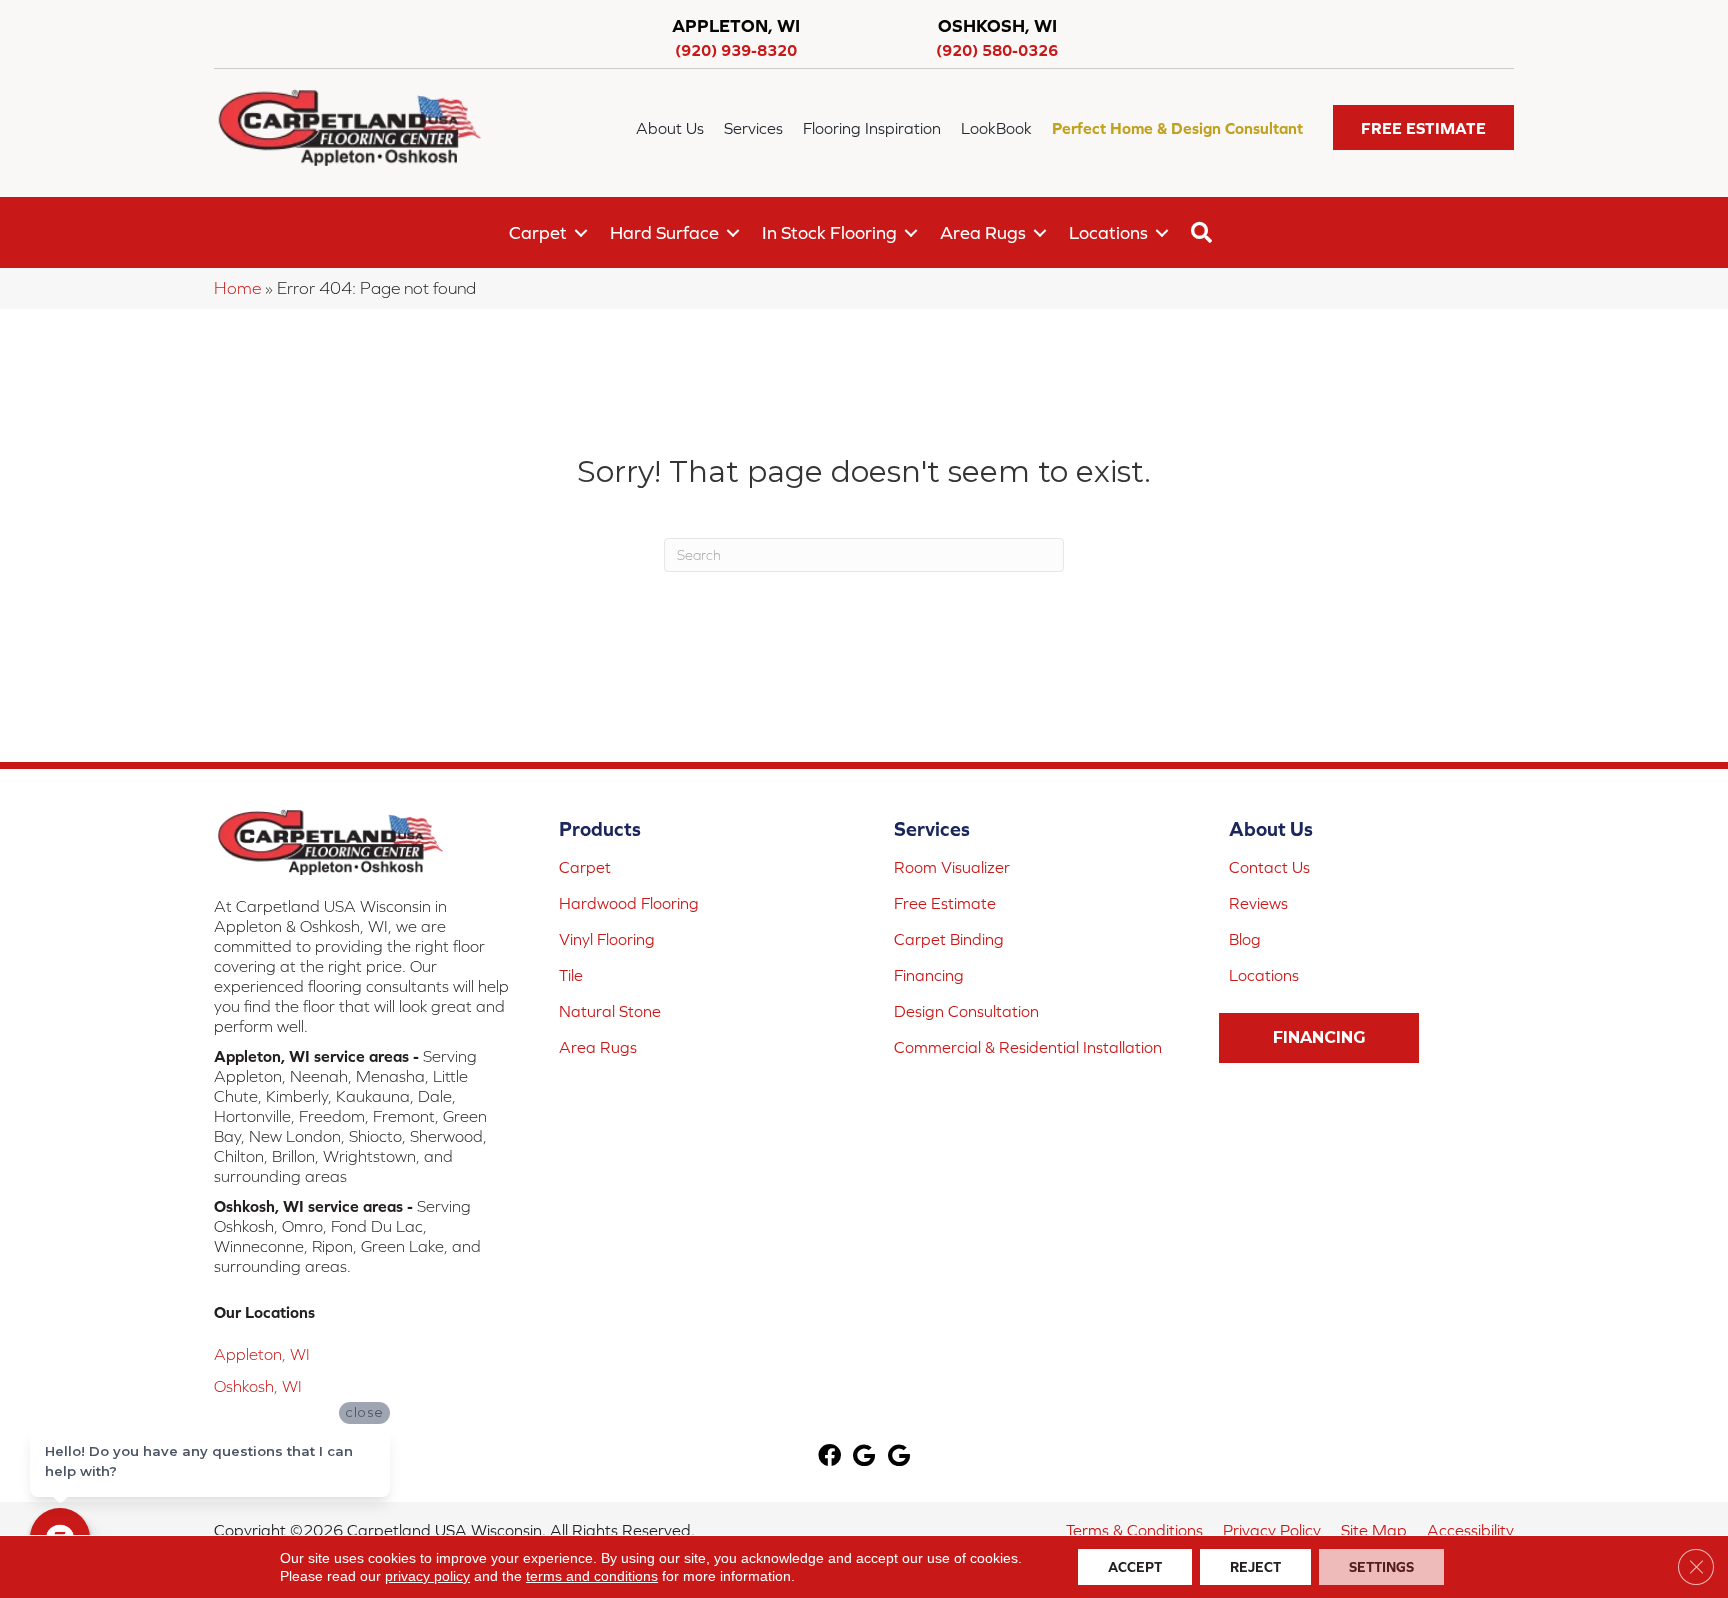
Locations (1108, 232)
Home (237, 288)
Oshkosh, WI (258, 1386)
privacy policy (427, 1576)
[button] (1423, 127)
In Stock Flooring (829, 232)
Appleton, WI (262, 1354)
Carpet (538, 232)
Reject (1255, 1567)
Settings (1381, 1567)
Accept (1135, 1567)
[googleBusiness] (864, 1457)
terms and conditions (592, 1576)
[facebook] (829, 1457)
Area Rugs (983, 232)
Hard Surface (664, 232)
